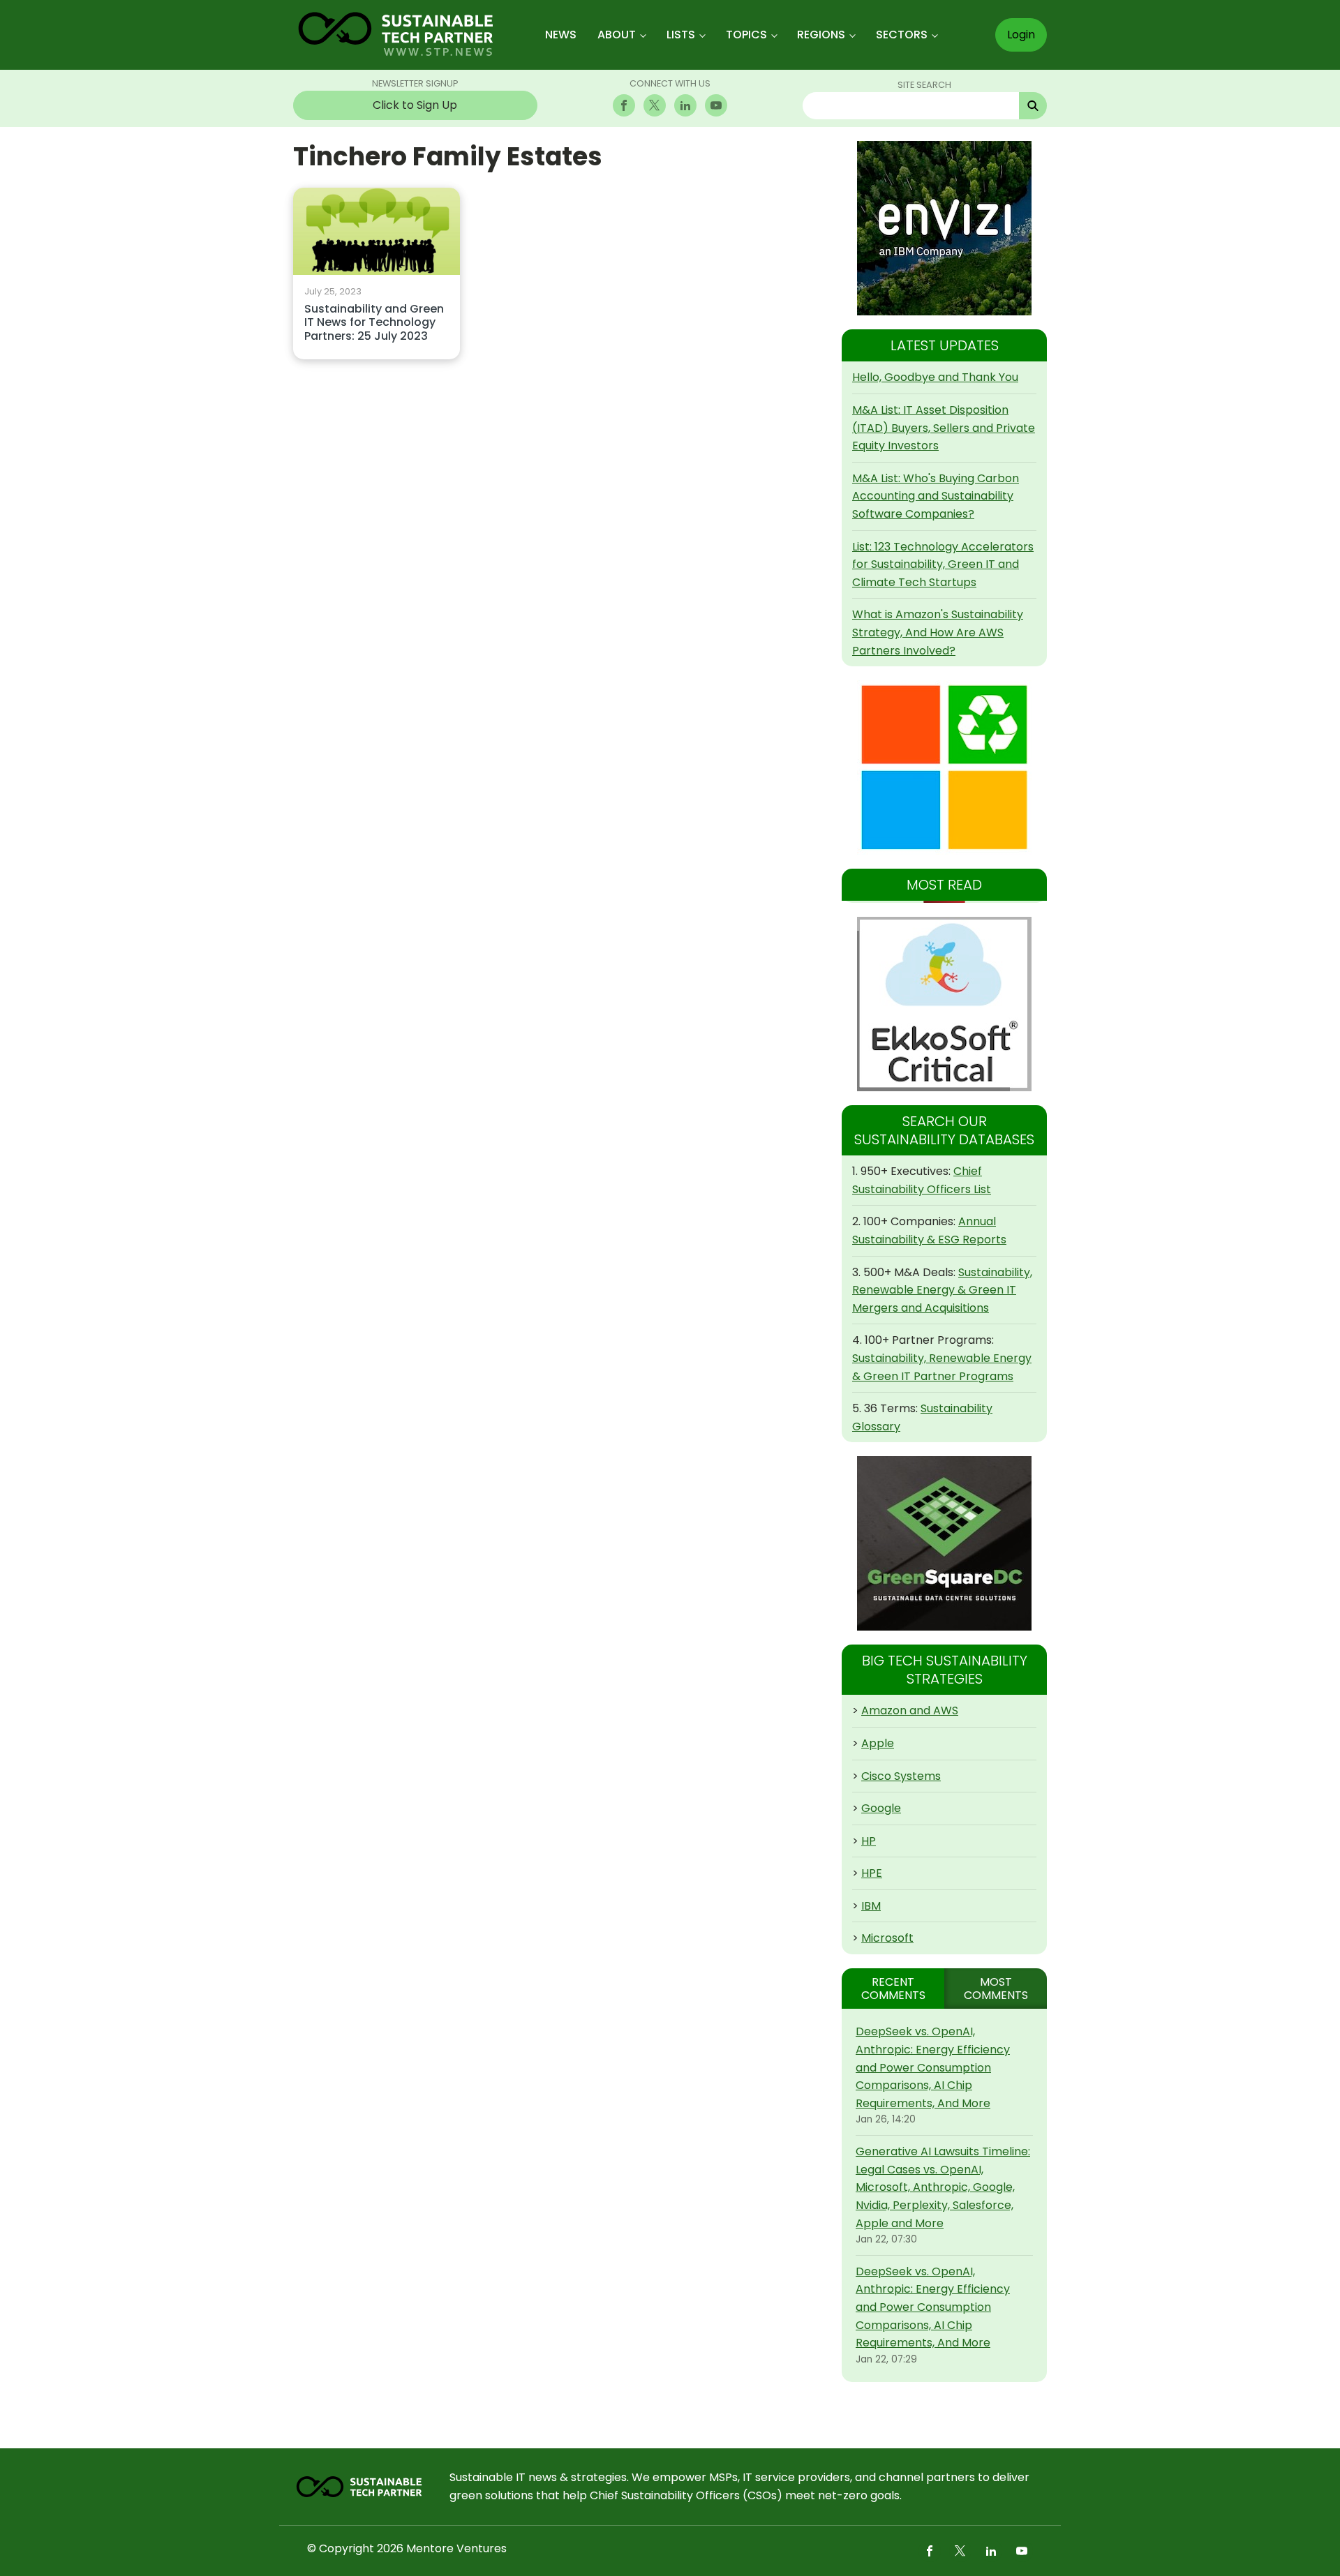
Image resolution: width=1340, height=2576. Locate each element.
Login (1021, 35)
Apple (878, 1743)
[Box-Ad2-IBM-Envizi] (944, 228)
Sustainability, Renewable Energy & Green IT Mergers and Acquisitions (942, 1290)
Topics (746, 35)
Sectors (902, 35)
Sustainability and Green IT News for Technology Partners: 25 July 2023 (374, 323)
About (617, 35)
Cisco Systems (901, 1776)
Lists (681, 35)
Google (881, 1808)
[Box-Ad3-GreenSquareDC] (944, 1543)
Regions (821, 35)
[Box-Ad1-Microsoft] (944, 767)
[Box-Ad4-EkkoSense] (944, 1004)
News (561, 35)
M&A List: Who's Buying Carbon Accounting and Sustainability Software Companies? (936, 496)
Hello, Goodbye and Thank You (935, 377)
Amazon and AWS (910, 1710)
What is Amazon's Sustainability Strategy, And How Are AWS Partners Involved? (938, 632)
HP (869, 1841)
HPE (872, 1873)
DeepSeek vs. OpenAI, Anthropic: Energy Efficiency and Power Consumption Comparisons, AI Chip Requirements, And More (933, 2067)
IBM (871, 1906)
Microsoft (887, 1938)
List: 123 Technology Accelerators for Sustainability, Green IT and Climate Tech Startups (943, 564)
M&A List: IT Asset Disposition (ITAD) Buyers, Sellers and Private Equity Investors (944, 428)
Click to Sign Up (415, 105)
